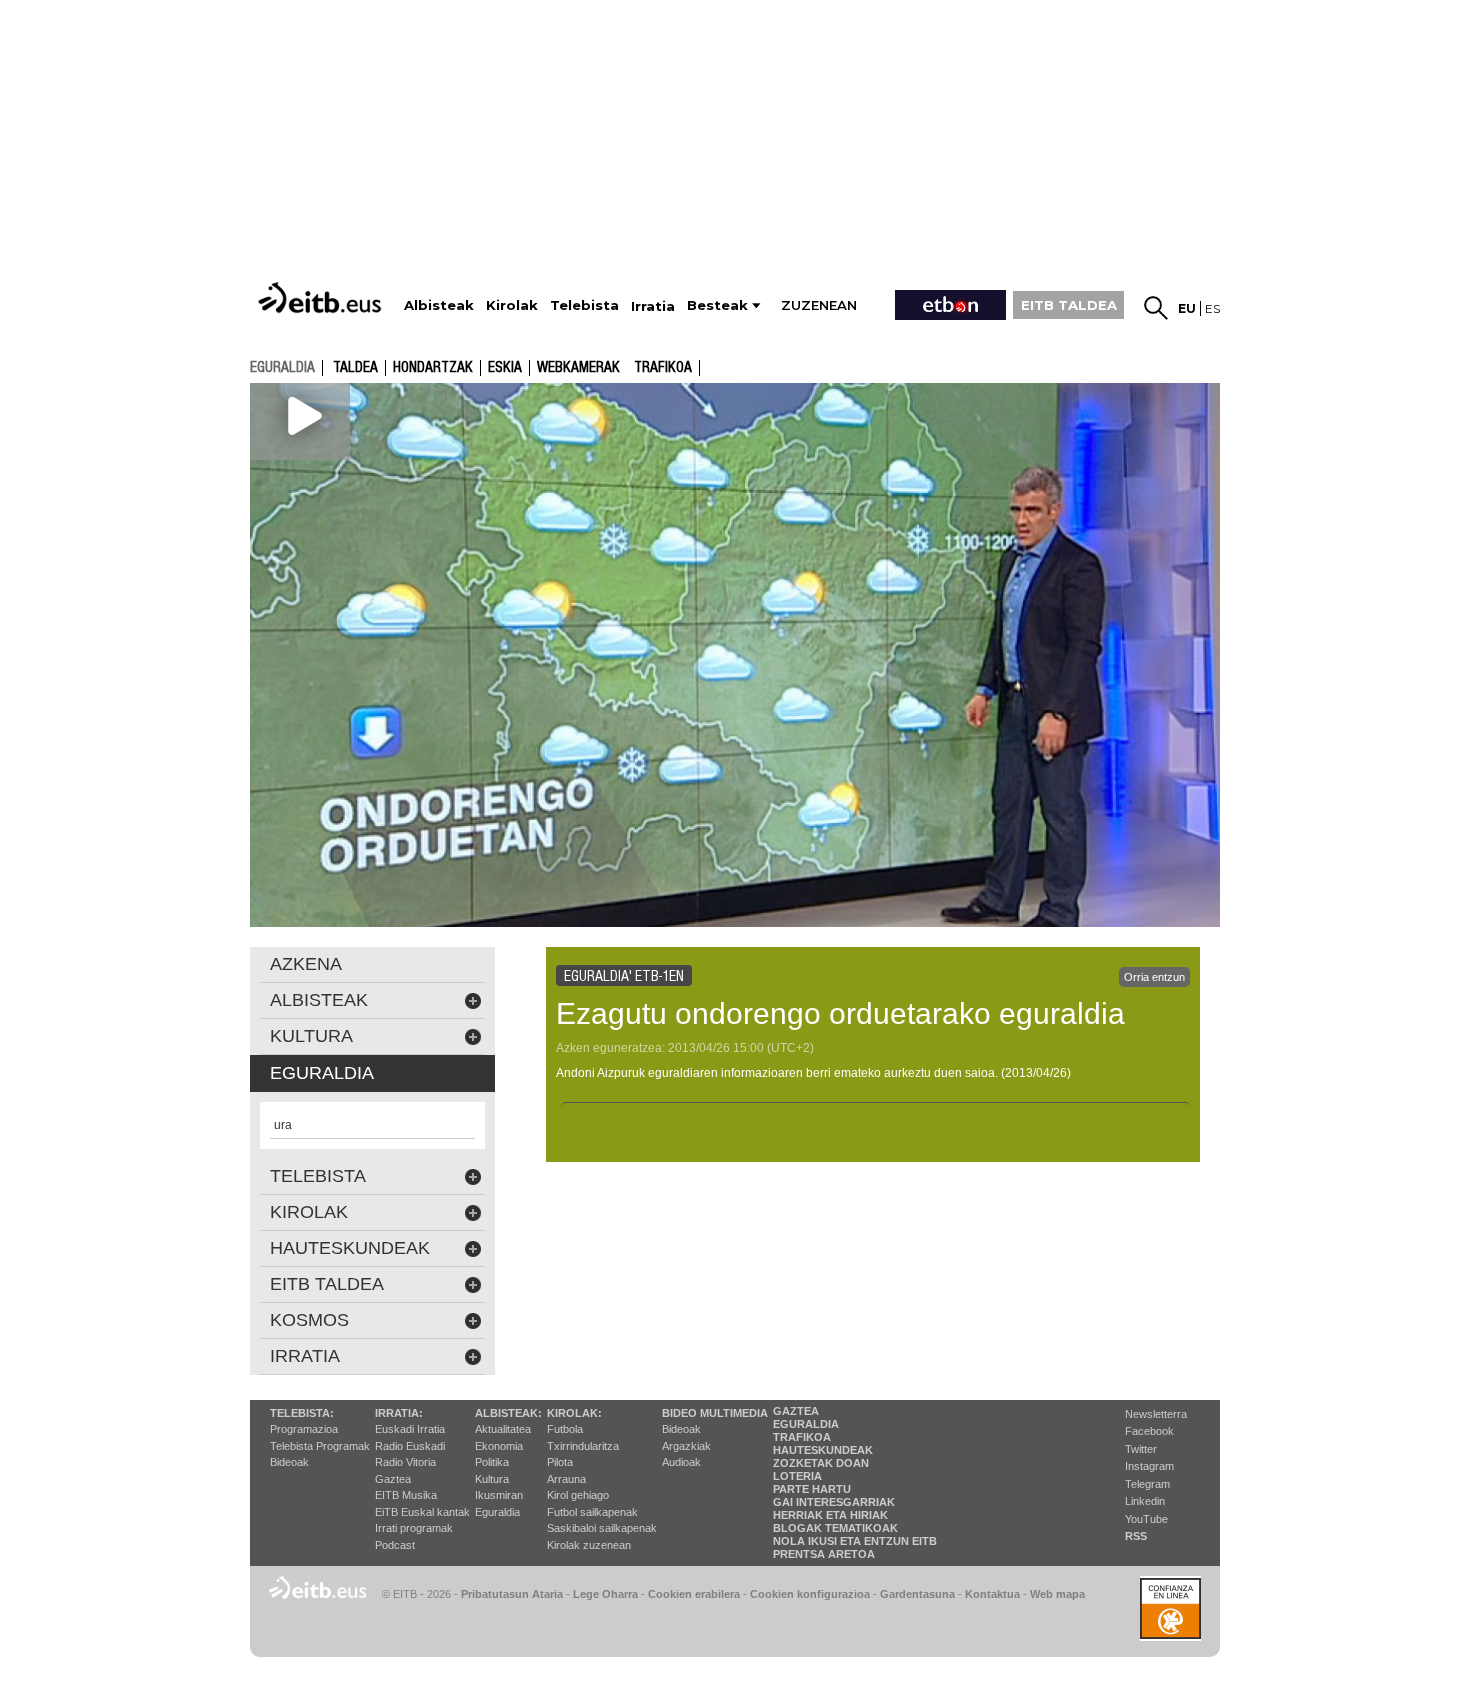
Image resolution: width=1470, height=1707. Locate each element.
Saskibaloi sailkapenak (602, 1528)
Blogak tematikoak (835, 1528)
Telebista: (302, 1413)
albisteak (319, 1000)
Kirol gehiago (578, 1495)
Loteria (797, 1476)
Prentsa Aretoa (824, 1554)
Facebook (1149, 1431)
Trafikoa (663, 368)
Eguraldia (497, 1512)
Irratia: (399, 1413)
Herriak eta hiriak (830, 1515)
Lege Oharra (605, 1594)
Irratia (305, 1356)
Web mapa (1057, 1594)
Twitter (1141, 1449)
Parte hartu (812, 1489)
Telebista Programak (320, 1446)
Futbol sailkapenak (592, 1512)
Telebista (318, 1176)
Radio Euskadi (410, 1446)
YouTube (1146, 1519)
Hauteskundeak (823, 1450)
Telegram (1147, 1484)
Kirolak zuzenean (589, 1545)
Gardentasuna (917, 1594)
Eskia (505, 368)
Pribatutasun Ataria (512, 1594)
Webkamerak (578, 368)
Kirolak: (574, 1413)
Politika (492, 1462)
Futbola (565, 1429)
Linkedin (1145, 1501)
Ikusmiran (499, 1495)
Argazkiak (686, 1446)
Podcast (395, 1545)
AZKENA (306, 964)
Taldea (355, 368)
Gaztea (393, 1479)
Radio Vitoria (405, 1462)
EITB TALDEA (1069, 305)
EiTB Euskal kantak (422, 1512)
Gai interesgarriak (834, 1502)
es (1212, 308)
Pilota (560, 1462)
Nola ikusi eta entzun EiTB (855, 1541)
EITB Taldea (327, 1284)
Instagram (1149, 1466)
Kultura (492, 1479)
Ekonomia (499, 1446)
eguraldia (282, 367)
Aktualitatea (503, 1429)
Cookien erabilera (694, 1594)
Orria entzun (1154, 977)
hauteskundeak (350, 1248)
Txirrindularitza (583, 1446)
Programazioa (304, 1429)
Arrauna (566, 1479)
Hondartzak (433, 368)
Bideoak (289, 1462)
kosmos (309, 1320)
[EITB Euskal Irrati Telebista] (322, 297)
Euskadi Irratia (410, 1429)
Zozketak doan (821, 1463)
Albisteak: (508, 1413)
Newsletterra (1156, 1414)
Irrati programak (414, 1528)
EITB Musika (406, 1495)
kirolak (309, 1212)
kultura (311, 1036)
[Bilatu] (1156, 308)
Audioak (681, 1462)
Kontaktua (992, 1594)
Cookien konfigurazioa (810, 1594)
